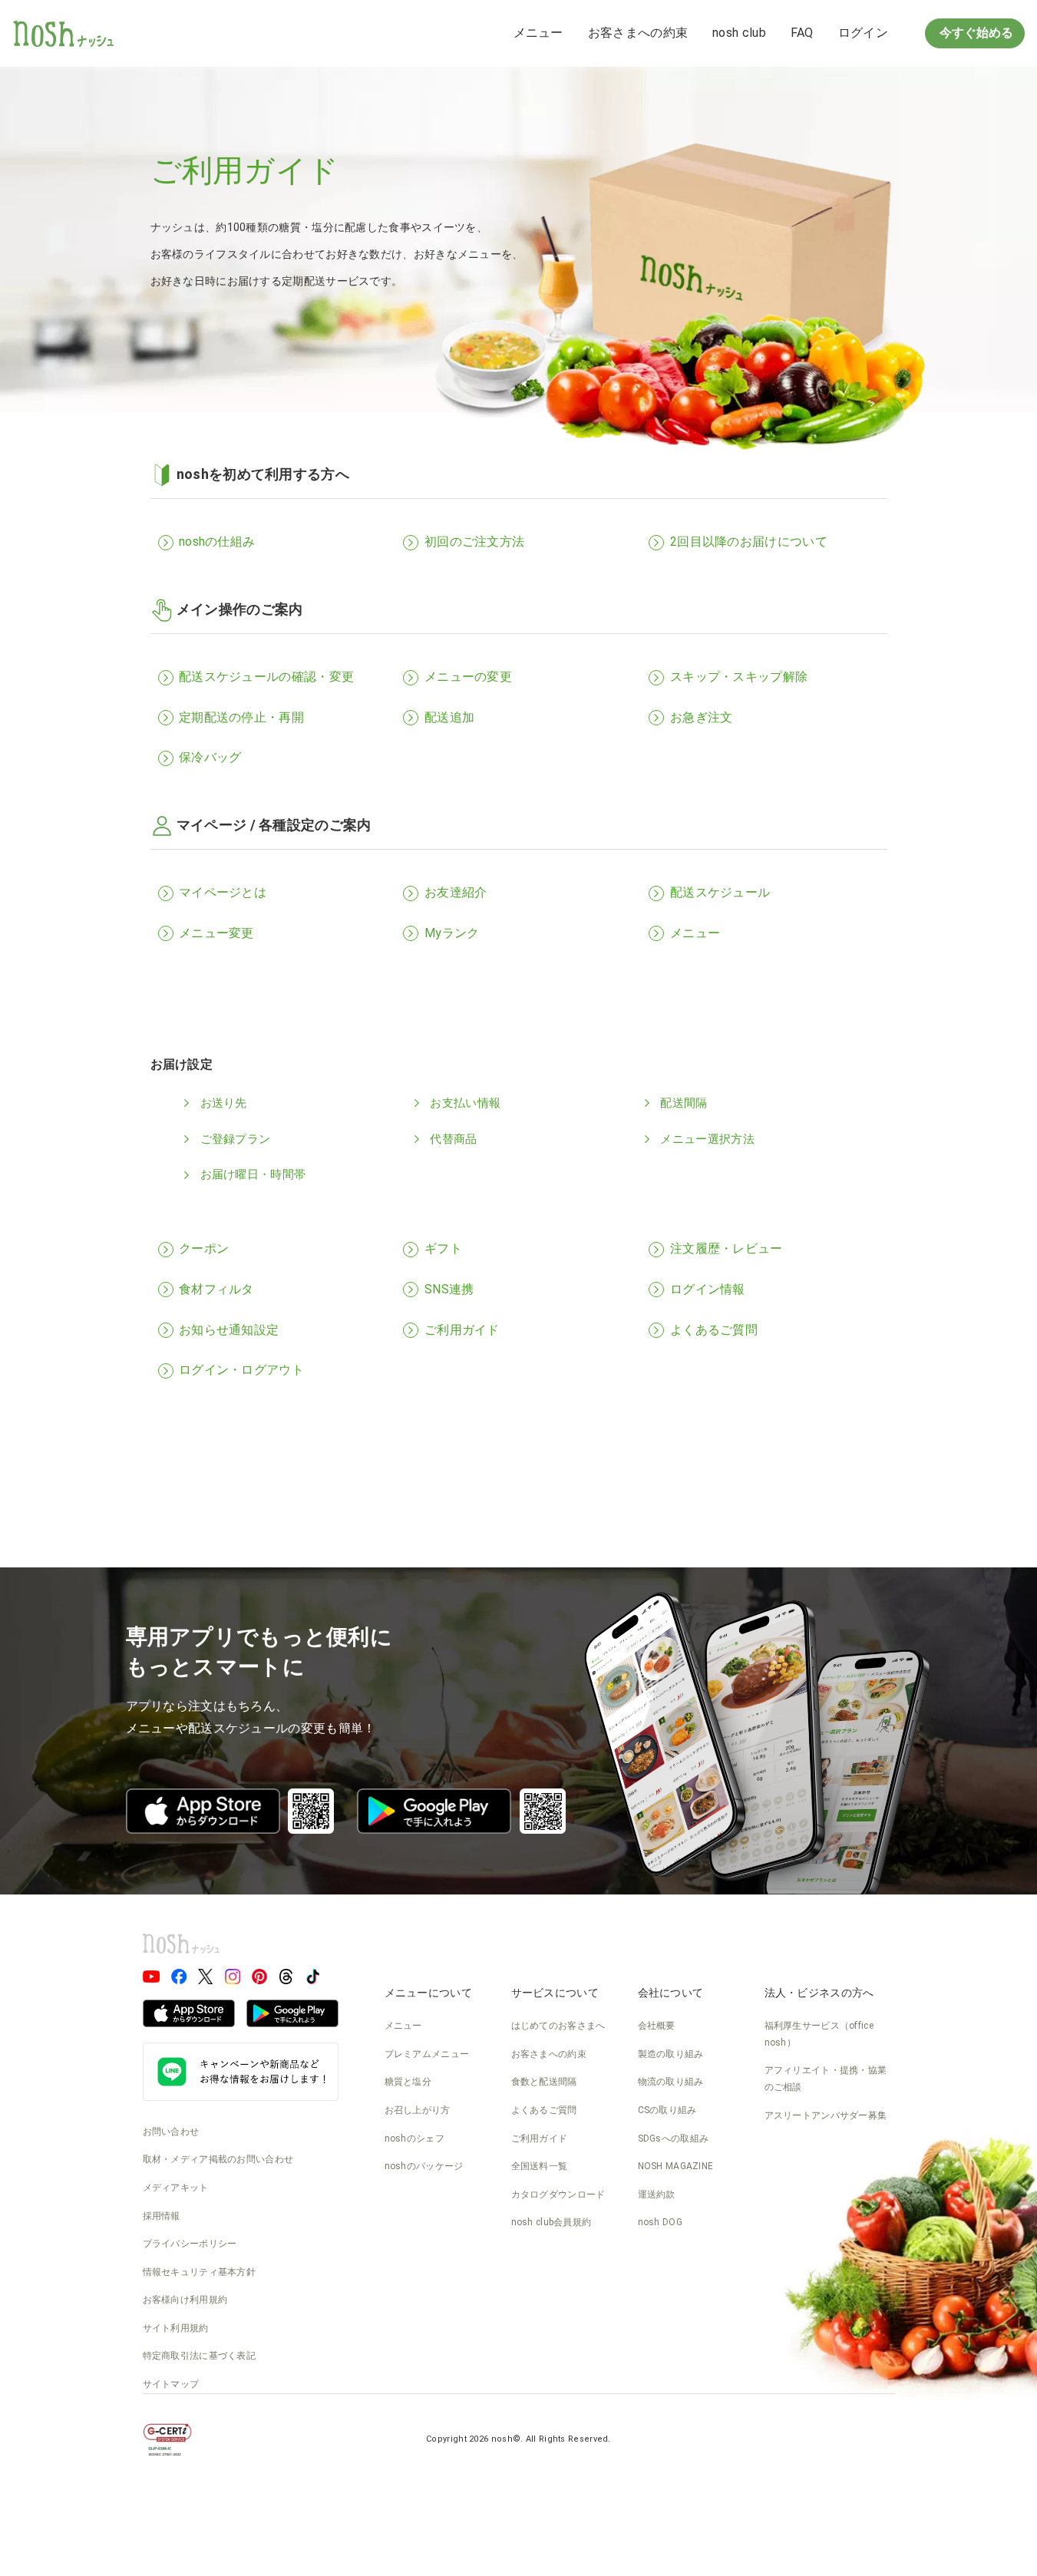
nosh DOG (660, 2222)
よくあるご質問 (714, 1330)
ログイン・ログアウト (241, 1370)
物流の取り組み (671, 2082)
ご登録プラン (235, 1139)
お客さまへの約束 (638, 33)
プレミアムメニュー (427, 2054)
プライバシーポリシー (190, 2244)
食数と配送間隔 (544, 2082)
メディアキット (176, 2188)
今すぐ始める (975, 33)
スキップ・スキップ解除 (739, 677)
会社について (671, 1993)
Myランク (452, 933)
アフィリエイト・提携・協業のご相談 (826, 2079)
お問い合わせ (171, 2132)
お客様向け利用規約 (185, 2300)
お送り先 (224, 1103)
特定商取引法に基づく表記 (200, 2356)
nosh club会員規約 (552, 2222)
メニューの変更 (468, 677)
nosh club (739, 33)
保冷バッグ (210, 757)
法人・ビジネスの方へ (819, 1993)
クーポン (204, 1248)
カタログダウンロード (558, 2195)
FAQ (802, 33)
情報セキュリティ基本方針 (200, 2272)
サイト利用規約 (176, 2328)
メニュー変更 (216, 933)
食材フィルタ (216, 1289)
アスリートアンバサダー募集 (826, 2115)
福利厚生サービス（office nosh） (819, 2034)
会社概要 (657, 2026)
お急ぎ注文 (702, 717)
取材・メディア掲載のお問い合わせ (218, 2159)
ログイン (863, 33)
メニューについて (428, 1993)
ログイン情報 (708, 1289)
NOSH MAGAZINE (676, 2166)
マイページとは (223, 892)
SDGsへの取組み (674, 2138)
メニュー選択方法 (707, 1139)
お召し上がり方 (418, 2110)
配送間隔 (684, 1103)
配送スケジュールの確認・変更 (266, 677)
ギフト (443, 1248)
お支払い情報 (465, 1103)
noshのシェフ (414, 2138)
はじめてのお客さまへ (558, 2026)
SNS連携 (449, 1289)
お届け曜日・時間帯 (253, 1174)
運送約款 (657, 2195)
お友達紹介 (456, 892)
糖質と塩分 (408, 2082)
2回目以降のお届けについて (749, 542)
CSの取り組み (667, 2110)
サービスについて (555, 1993)
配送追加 (449, 717)
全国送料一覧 (540, 2166)
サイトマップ (171, 2384)
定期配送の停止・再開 (241, 717)
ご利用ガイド (462, 1330)
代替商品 (453, 1139)
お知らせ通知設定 (229, 1330)
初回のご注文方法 (474, 542)
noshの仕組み (217, 542)
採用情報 (162, 2216)
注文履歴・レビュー (727, 1248)
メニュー (538, 33)
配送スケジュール (720, 892)
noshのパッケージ (424, 2166)
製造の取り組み (671, 2054)
